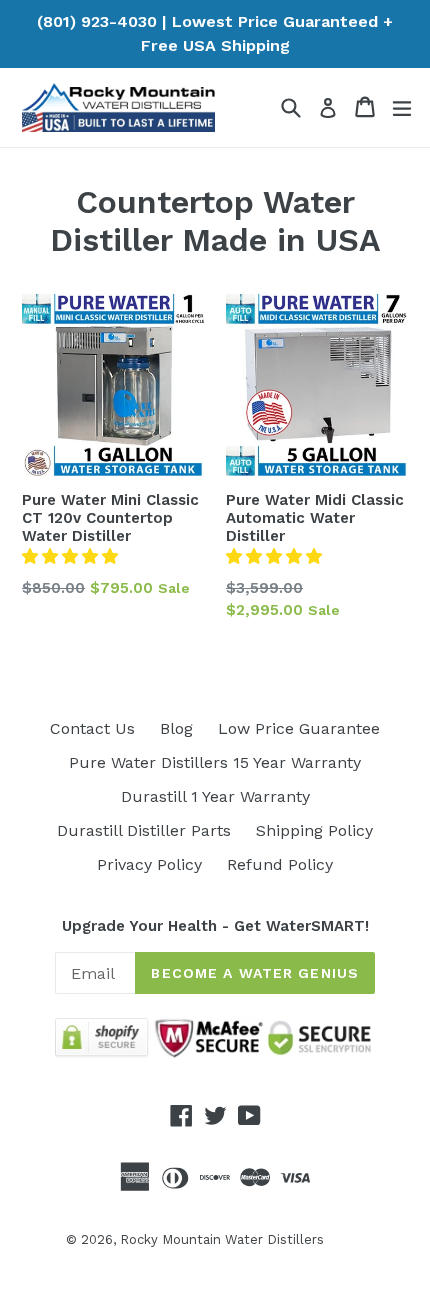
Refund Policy (280, 864)
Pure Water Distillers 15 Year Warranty (215, 762)
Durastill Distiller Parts (144, 830)
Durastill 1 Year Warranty (215, 796)
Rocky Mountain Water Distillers (222, 1239)
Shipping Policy (314, 830)
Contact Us (92, 728)
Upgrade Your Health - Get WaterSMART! (215, 926)
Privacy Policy (149, 864)
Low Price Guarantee (299, 728)
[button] (70, 556)
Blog (176, 728)
